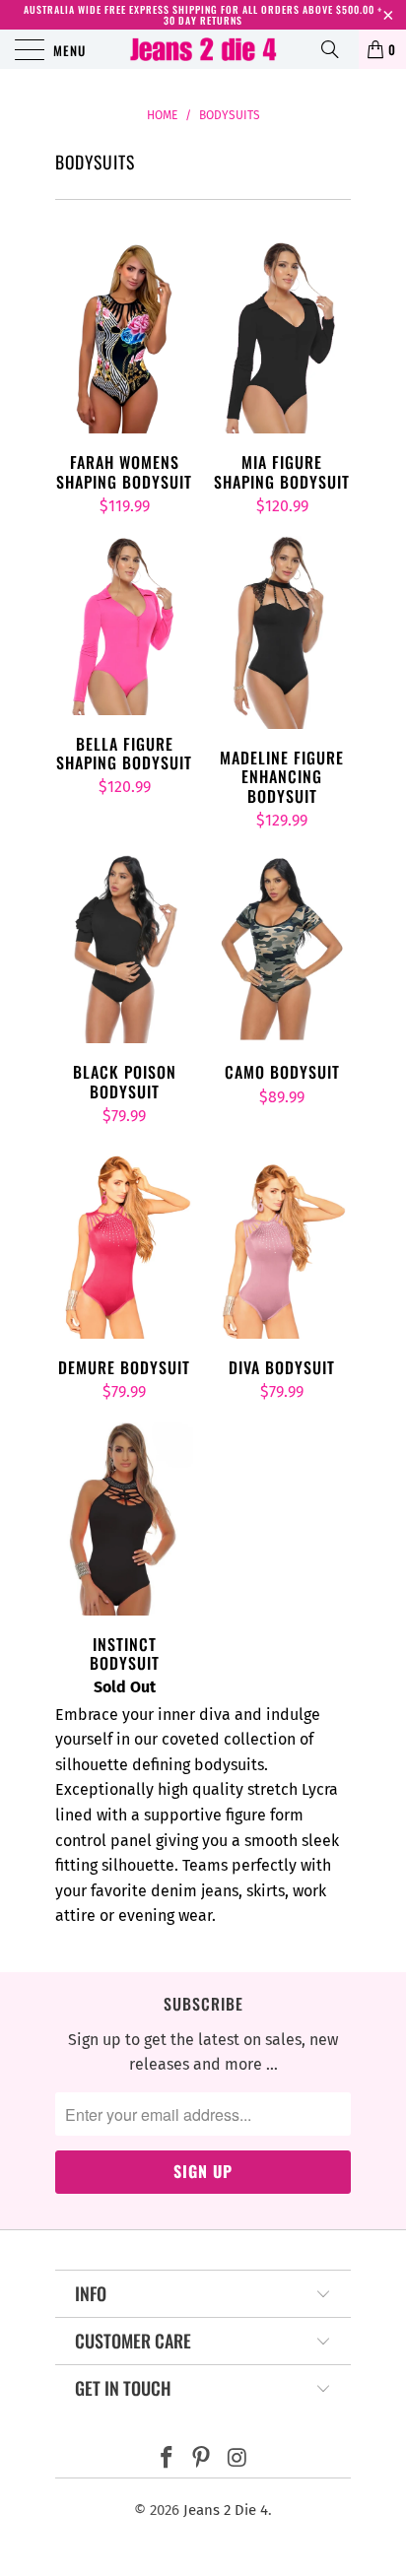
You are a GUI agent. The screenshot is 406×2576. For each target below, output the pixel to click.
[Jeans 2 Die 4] (203, 49)
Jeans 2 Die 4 (226, 2510)
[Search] (337, 49)
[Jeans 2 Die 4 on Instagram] (237, 2459)
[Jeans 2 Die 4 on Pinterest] (202, 2459)
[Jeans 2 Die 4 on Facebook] (167, 2459)
